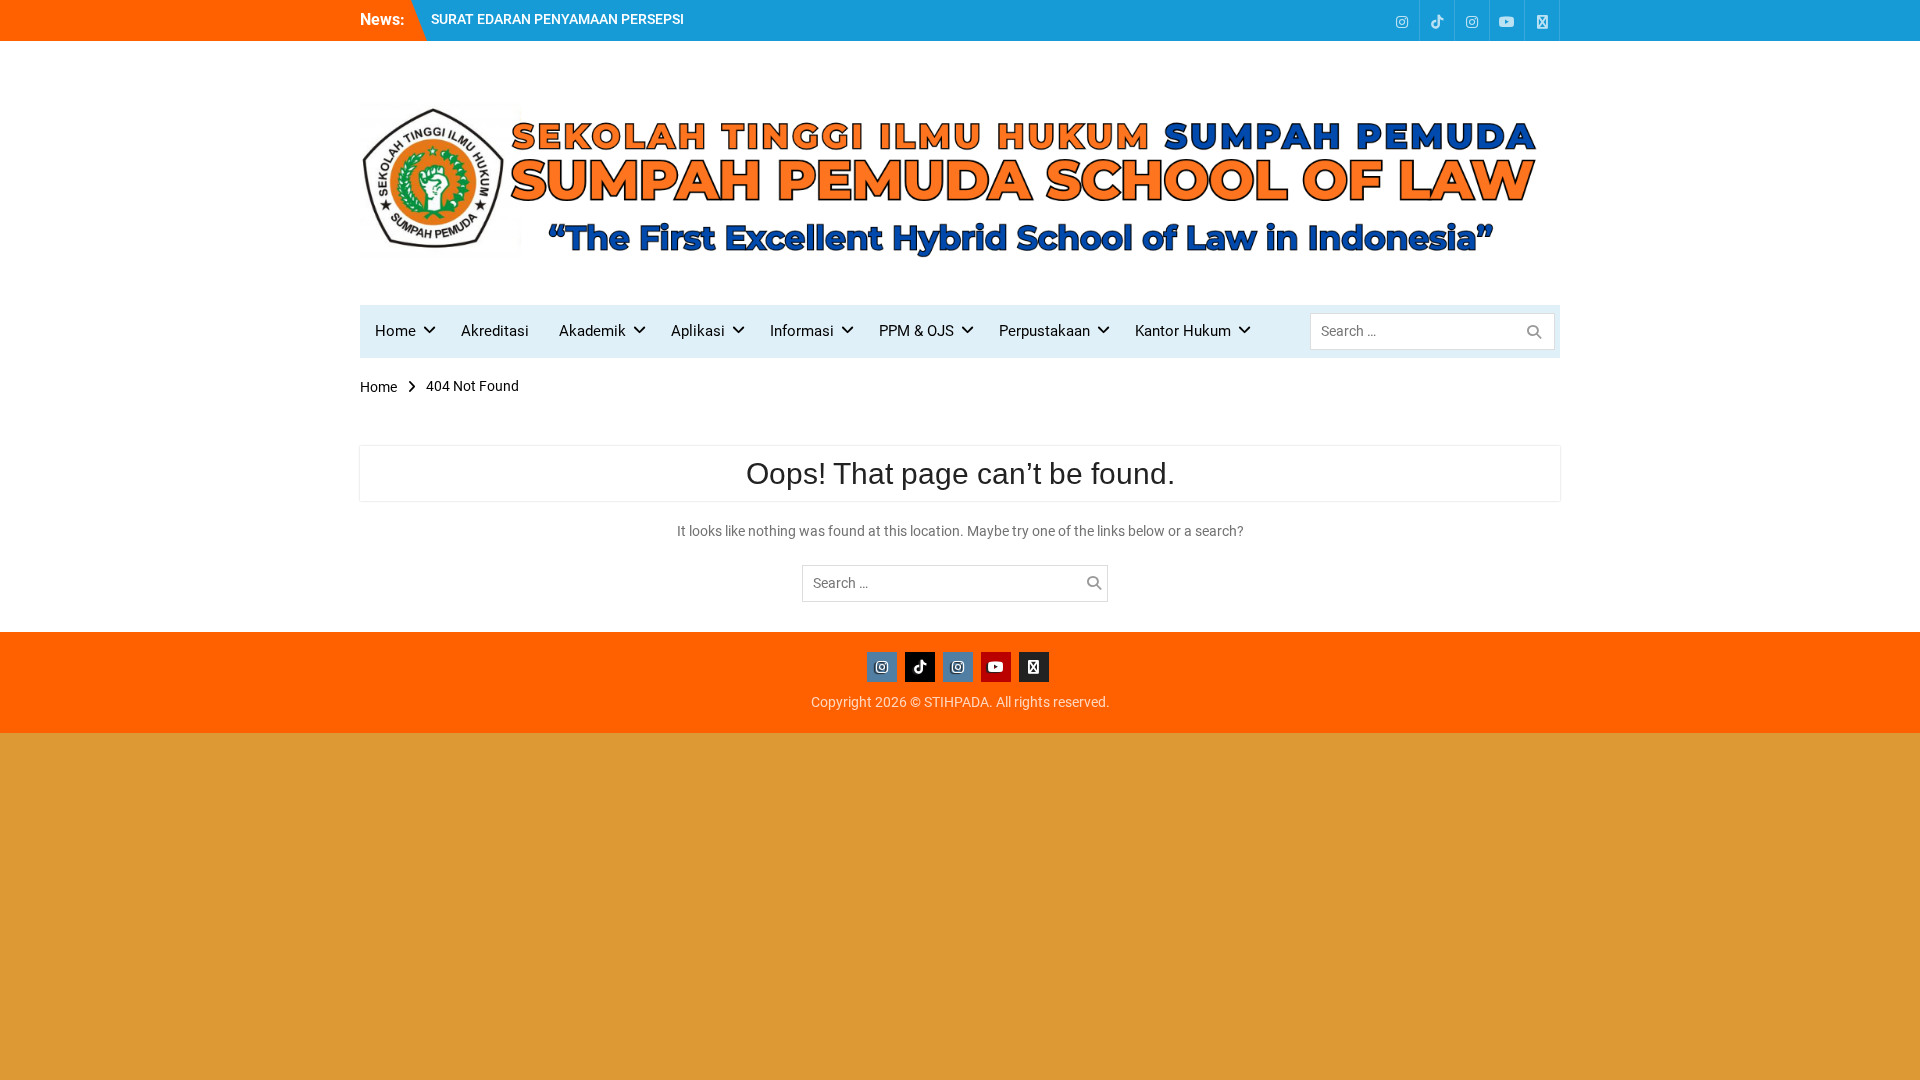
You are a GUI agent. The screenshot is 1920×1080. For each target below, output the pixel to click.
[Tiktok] (1437, 20)
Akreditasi (495, 331)
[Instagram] (1402, 20)
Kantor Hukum (1183, 331)
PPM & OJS (916, 331)
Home (395, 331)
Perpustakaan (1044, 331)
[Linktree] (1542, 20)
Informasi (802, 331)
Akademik (592, 331)
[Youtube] (1507, 20)
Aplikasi (698, 331)
